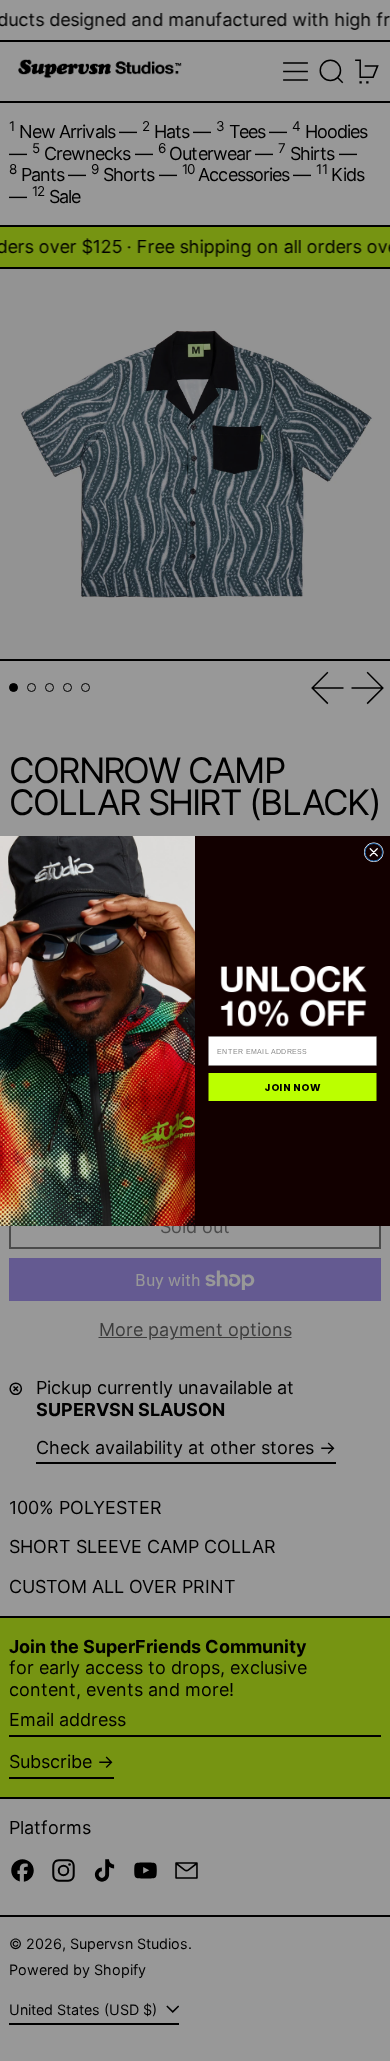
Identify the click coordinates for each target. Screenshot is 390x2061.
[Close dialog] (374, 852)
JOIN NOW (292, 1087)
